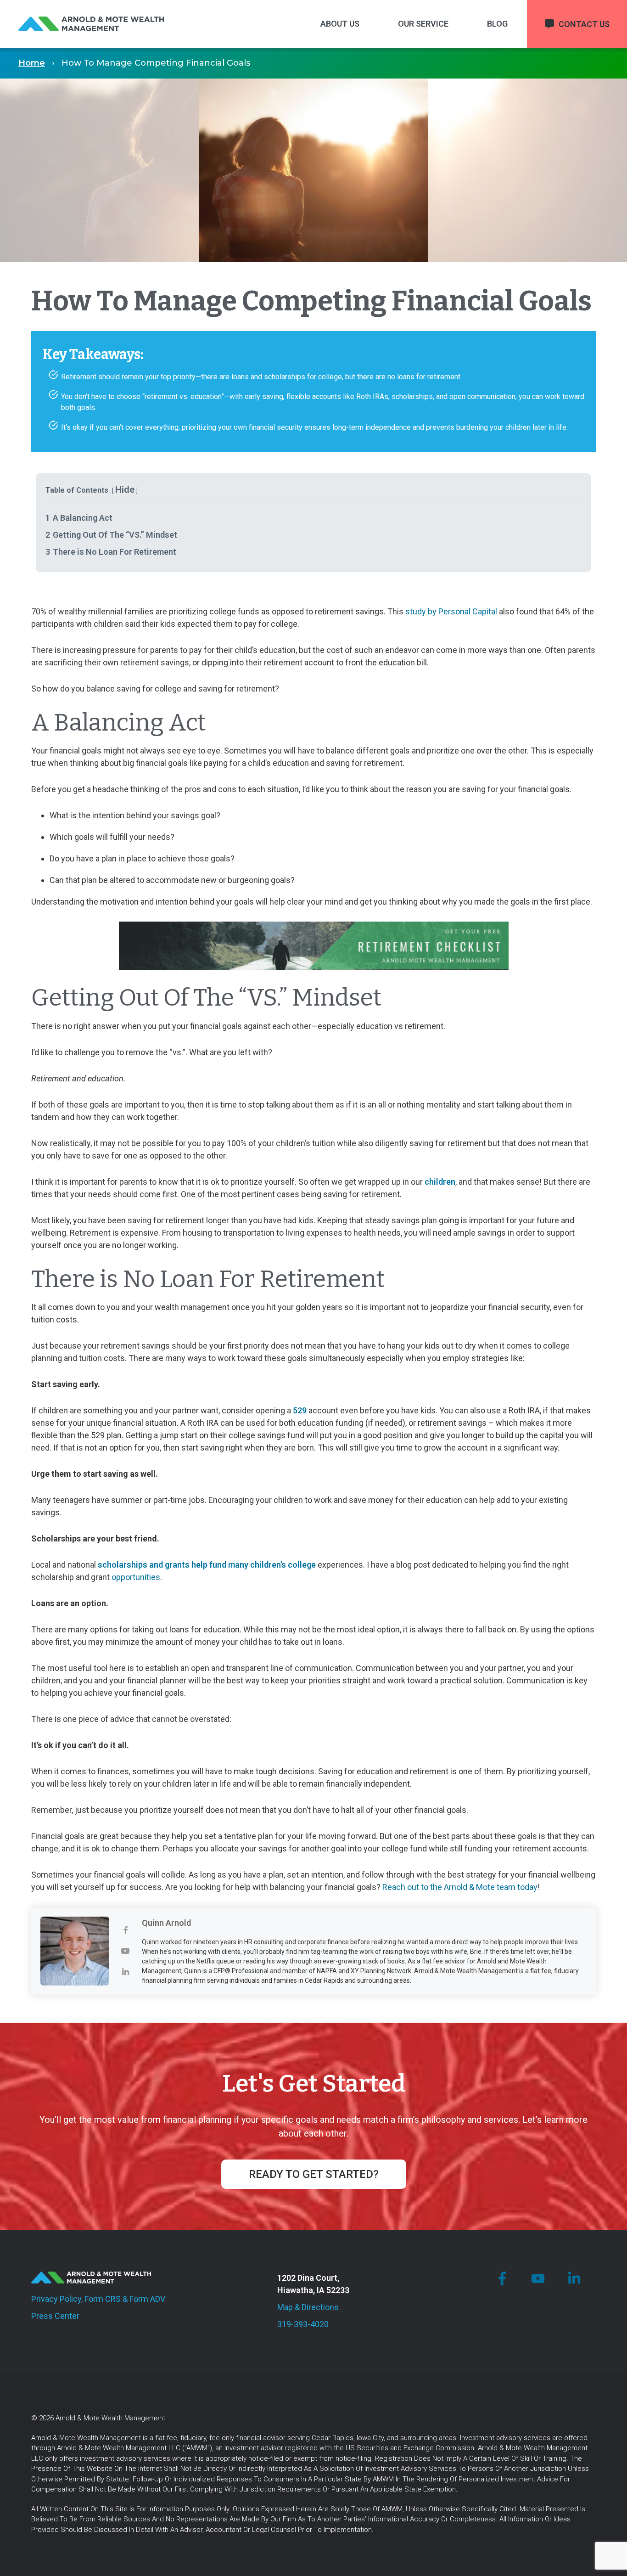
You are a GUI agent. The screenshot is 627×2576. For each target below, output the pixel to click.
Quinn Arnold (166, 1923)
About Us (340, 24)
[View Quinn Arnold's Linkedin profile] (126, 1972)
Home (32, 63)
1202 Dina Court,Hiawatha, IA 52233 (313, 2284)
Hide (125, 489)
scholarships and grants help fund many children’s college (207, 1565)
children (440, 1182)
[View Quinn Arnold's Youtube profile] (126, 1951)
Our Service (423, 24)
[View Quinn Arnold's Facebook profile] (126, 1931)
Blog (497, 24)
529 (300, 1410)
